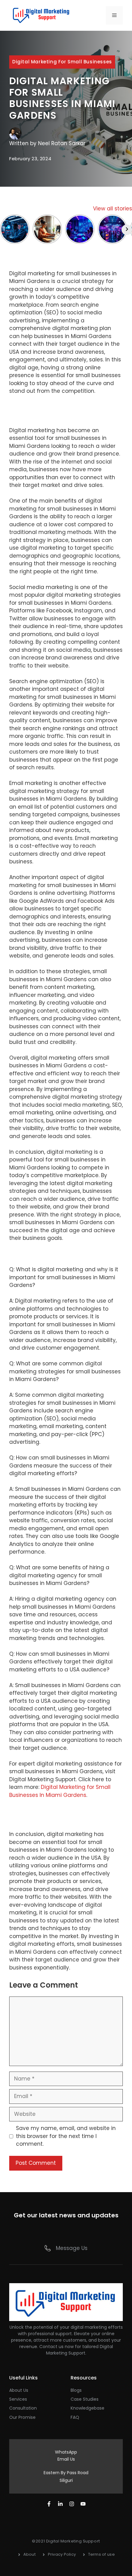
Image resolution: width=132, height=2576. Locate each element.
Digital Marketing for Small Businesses (62, 62)
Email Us (66, 2459)
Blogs (76, 2390)
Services (18, 2399)
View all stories (113, 209)
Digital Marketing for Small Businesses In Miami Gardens (60, 1791)
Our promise (22, 2417)
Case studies (85, 2399)
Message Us (72, 2248)
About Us (19, 2390)
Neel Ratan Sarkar (62, 143)
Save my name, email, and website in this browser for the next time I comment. (66, 2136)
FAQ (75, 2417)
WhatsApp (66, 2452)
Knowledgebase (87, 2408)
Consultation (23, 2408)
